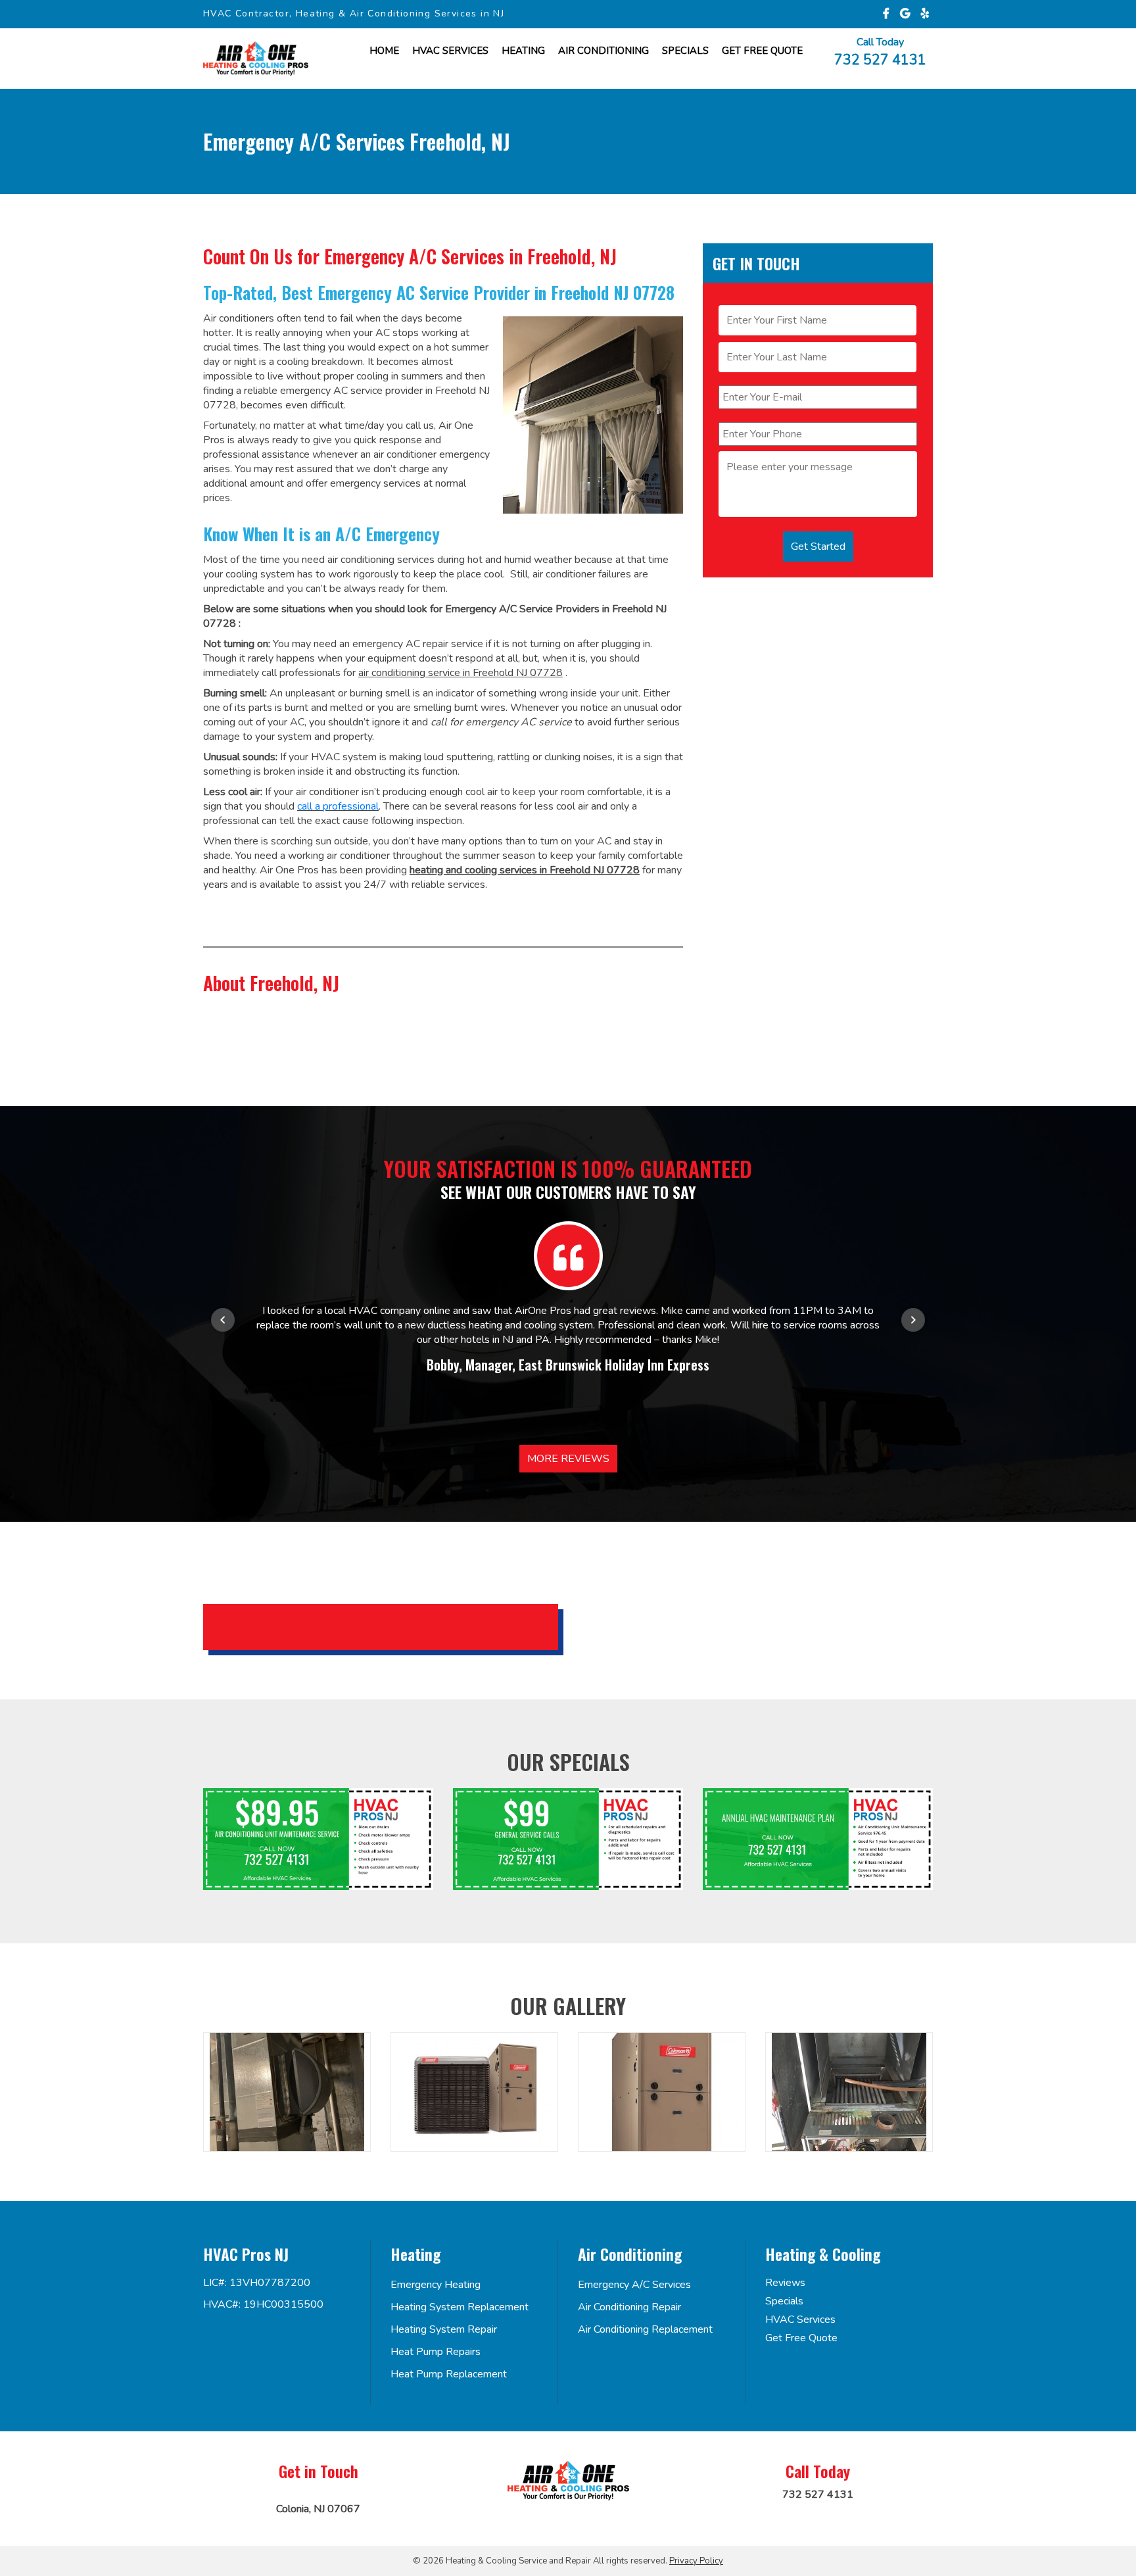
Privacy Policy (696, 2561)
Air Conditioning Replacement (645, 2329)
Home (384, 51)
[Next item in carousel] (913, 1320)
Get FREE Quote (762, 51)
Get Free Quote (801, 2338)
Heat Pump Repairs (436, 2352)
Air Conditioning (603, 51)
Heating (523, 51)
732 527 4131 (880, 59)
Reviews (785, 2283)
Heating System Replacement (460, 2307)
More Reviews (568, 1459)
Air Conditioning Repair (629, 2307)
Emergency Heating (436, 2285)
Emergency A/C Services (634, 2285)
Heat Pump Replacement (449, 2374)
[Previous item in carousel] (223, 1320)
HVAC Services (450, 51)
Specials (685, 51)
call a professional (338, 806)
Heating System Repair (444, 2329)
